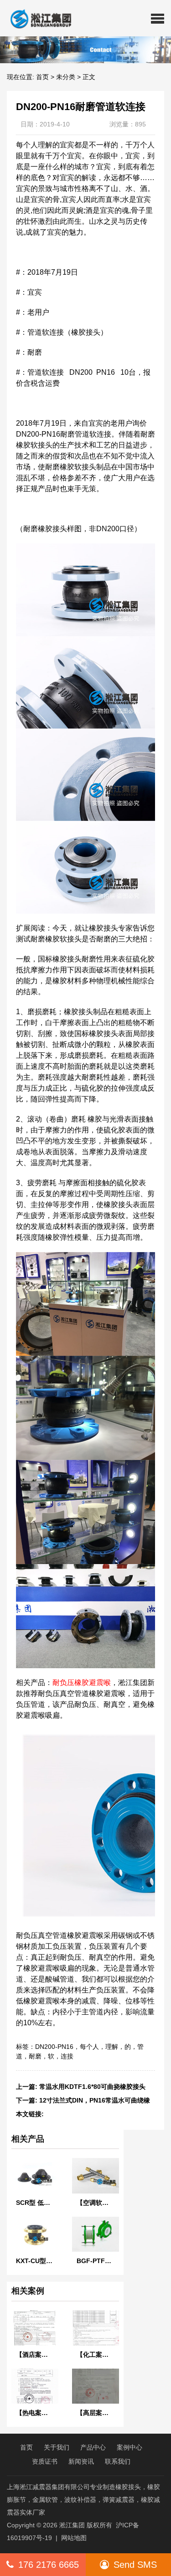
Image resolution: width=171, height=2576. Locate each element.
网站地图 (74, 2538)
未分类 (66, 77)
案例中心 (130, 2447)
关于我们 (57, 2447)
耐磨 (35, 2056)
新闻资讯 (81, 2461)
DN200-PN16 (54, 2047)
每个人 (89, 2047)
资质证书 (45, 2461)
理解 (112, 2047)
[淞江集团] (37, 18)
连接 (67, 2056)
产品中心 (93, 2447)
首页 (42, 77)
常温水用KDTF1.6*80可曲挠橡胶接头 (92, 2087)
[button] (158, 18)
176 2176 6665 (49, 2565)
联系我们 (118, 2461)
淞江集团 (72, 2525)
